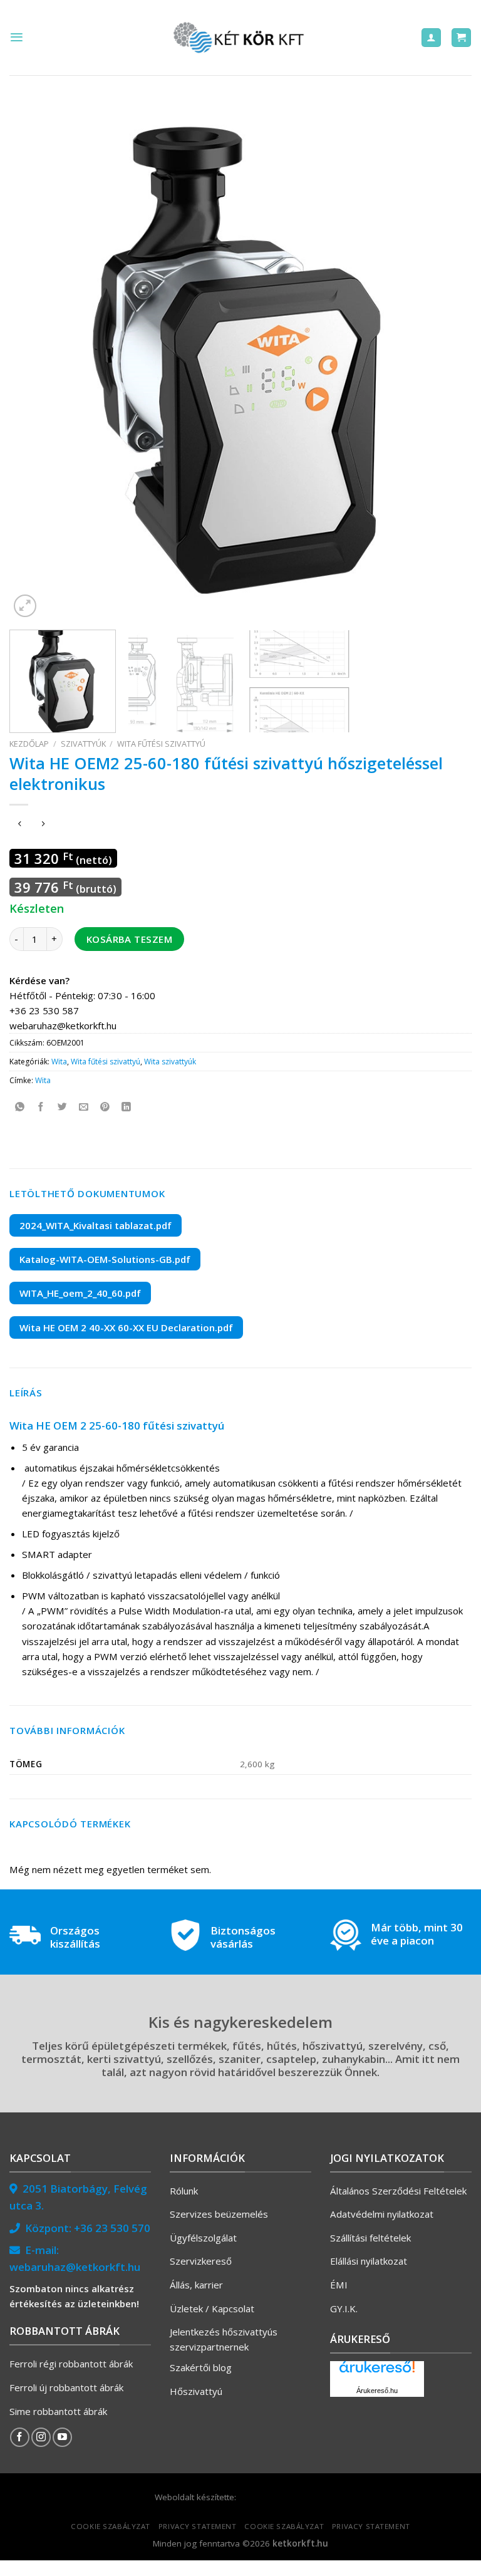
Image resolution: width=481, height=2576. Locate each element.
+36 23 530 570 (112, 2228)
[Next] (447, 360)
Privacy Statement (198, 2526)
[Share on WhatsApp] (20, 1107)
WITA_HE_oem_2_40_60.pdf (80, 1293)
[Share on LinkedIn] (126, 1107)
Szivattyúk (83, 744)
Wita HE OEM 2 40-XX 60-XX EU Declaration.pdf (126, 1327)
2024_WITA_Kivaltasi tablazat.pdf (96, 1225)
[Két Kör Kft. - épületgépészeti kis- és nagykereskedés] (240, 38)
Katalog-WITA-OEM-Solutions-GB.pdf (105, 1259)
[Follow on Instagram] (41, 2437)
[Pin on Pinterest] (105, 1107)
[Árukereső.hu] (377, 2371)
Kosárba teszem (129, 939)
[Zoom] (25, 606)
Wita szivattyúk (170, 1062)
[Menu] (17, 37)
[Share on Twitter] (62, 1107)
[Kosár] (461, 38)
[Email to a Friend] (84, 1107)
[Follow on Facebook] (20, 2437)
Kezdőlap (29, 744)
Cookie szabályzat (111, 2526)
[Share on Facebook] (41, 1107)
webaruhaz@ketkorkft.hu (75, 2267)
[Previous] (34, 360)
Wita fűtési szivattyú (161, 744)
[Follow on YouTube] (62, 2437)
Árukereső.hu (377, 2391)
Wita (59, 1062)
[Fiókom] (431, 38)
